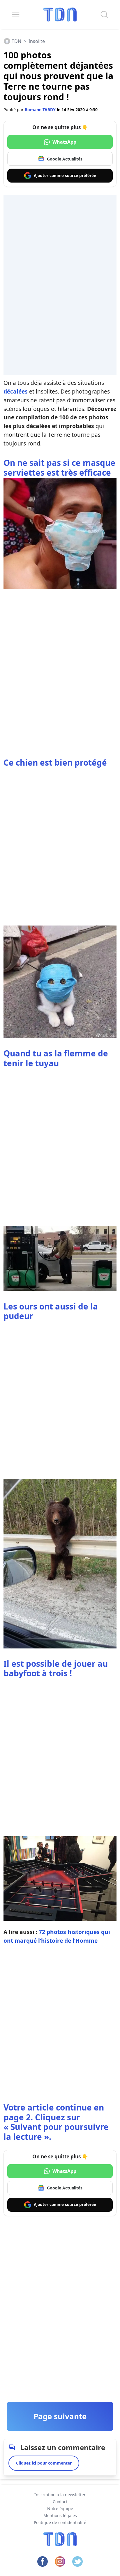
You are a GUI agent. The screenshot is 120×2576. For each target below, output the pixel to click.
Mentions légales (60, 2515)
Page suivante (60, 2416)
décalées (16, 391)
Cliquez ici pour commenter (44, 2463)
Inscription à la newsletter (60, 2495)
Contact (60, 2502)
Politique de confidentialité (60, 2522)
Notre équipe (60, 2509)
